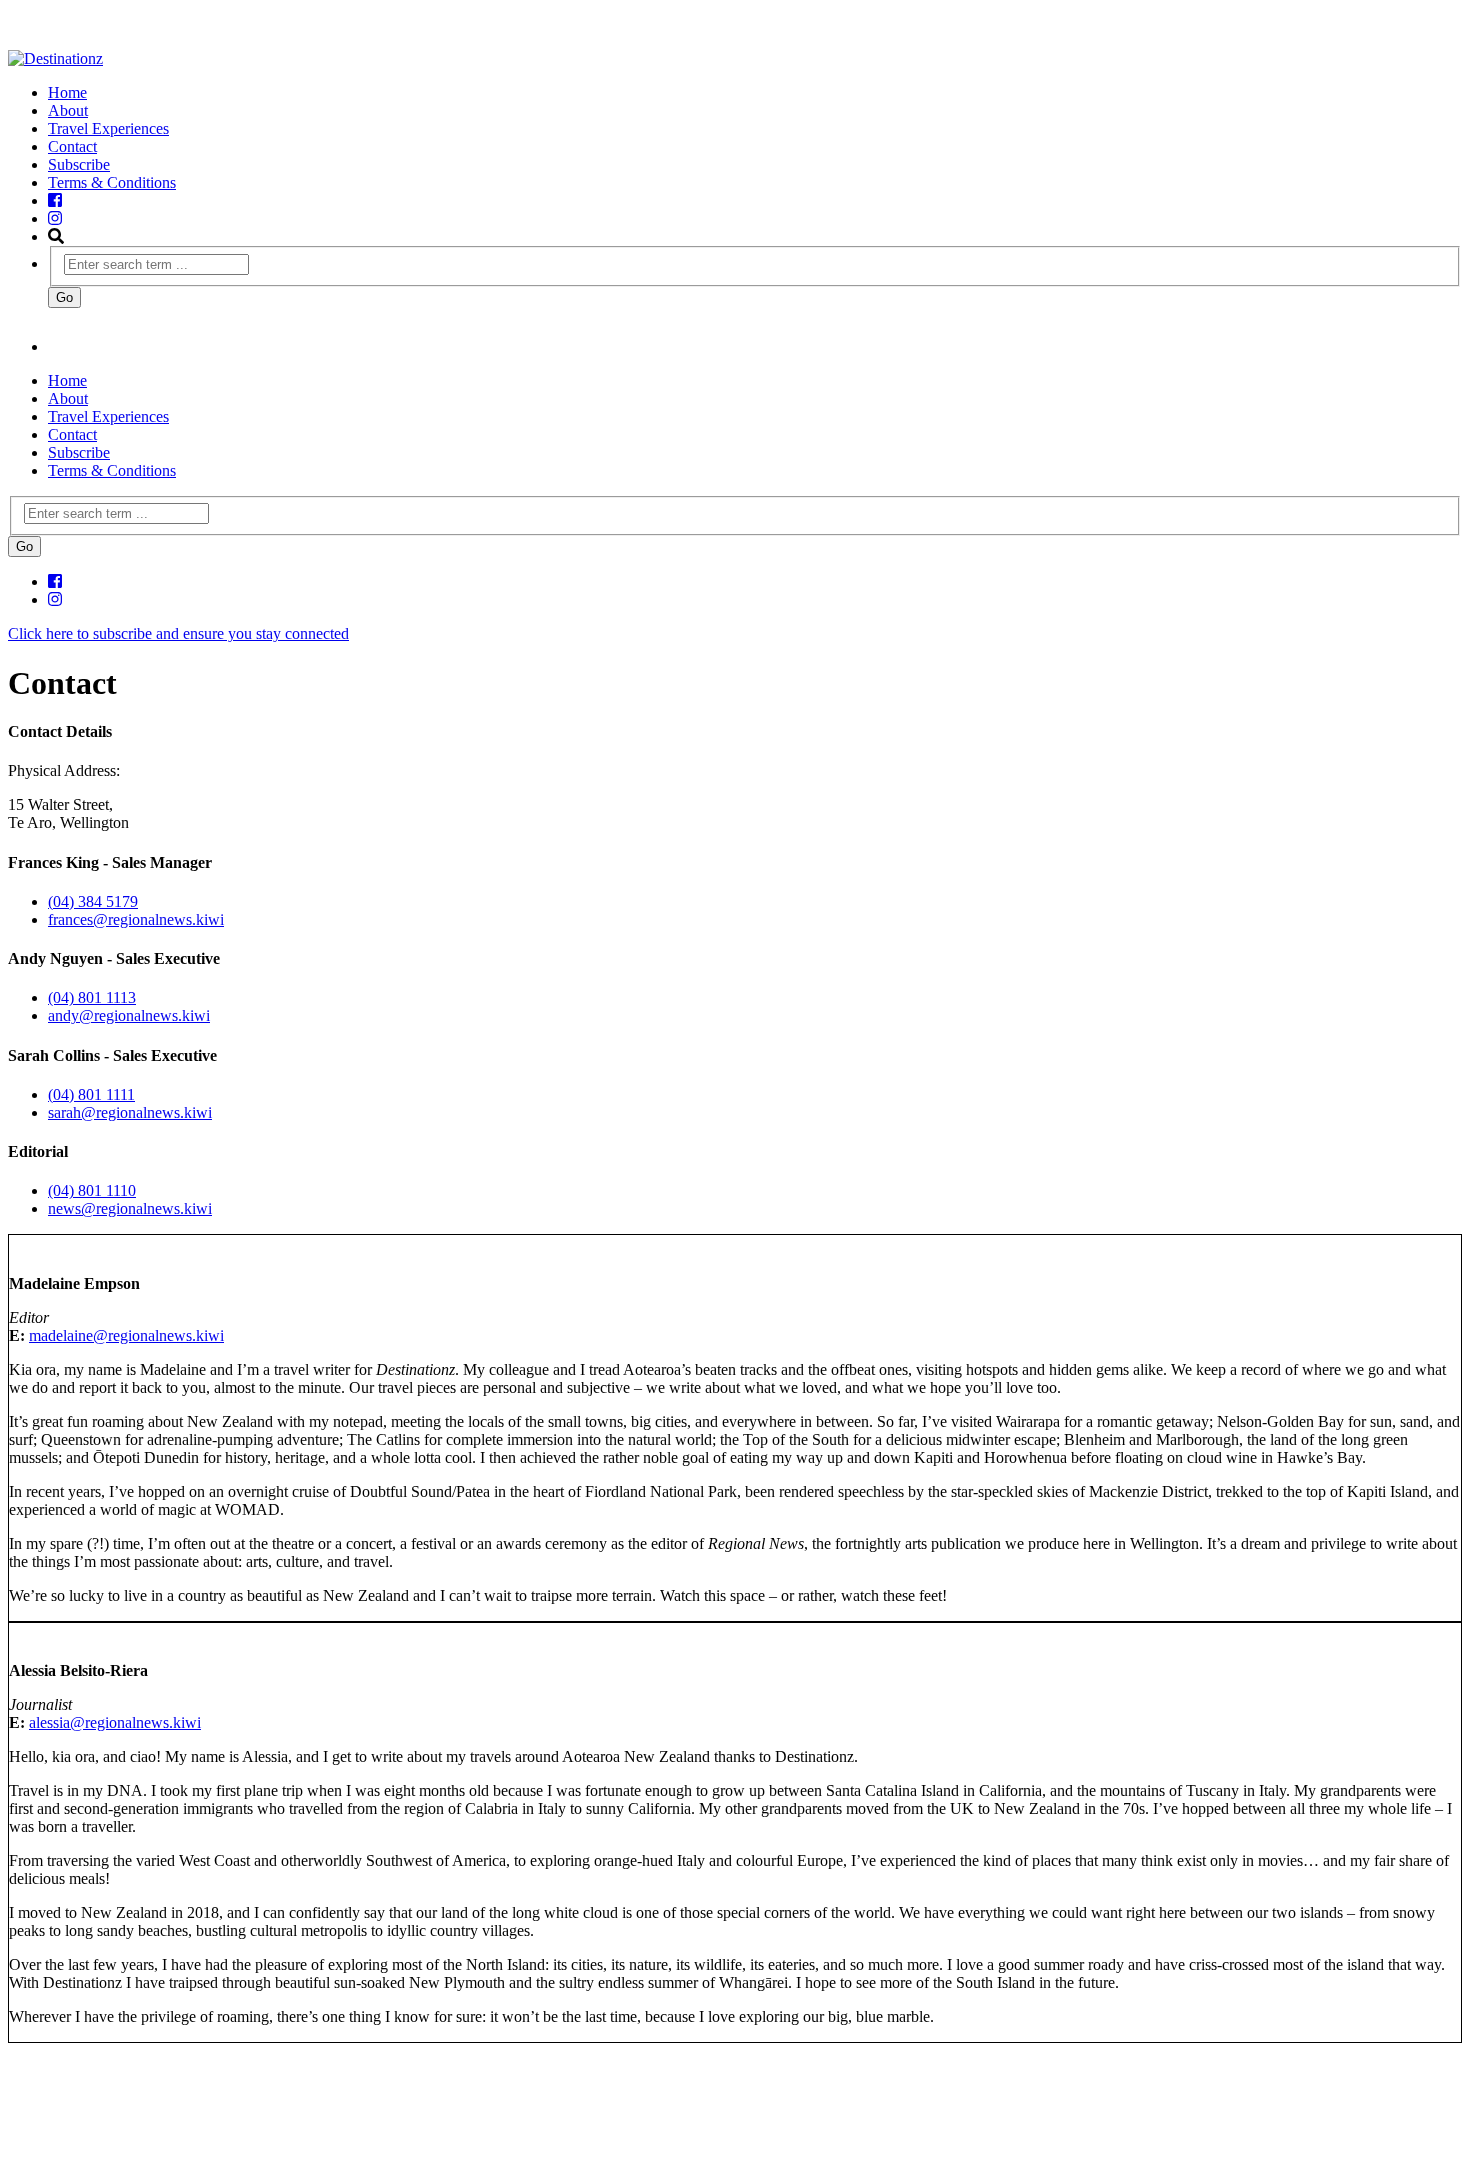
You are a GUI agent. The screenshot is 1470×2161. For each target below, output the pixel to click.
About (68, 110)
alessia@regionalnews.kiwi (115, 1722)
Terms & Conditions (112, 182)
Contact (72, 146)
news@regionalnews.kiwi (130, 1208)
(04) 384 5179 (93, 901)
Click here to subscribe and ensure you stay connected (178, 633)
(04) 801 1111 (91, 1094)
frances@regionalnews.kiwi (136, 919)
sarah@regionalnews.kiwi (130, 1112)
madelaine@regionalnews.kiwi (126, 1335)
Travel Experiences (108, 128)
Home (67, 92)
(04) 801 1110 (92, 1190)
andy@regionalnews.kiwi (129, 1015)
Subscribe (79, 164)
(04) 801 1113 (92, 997)
